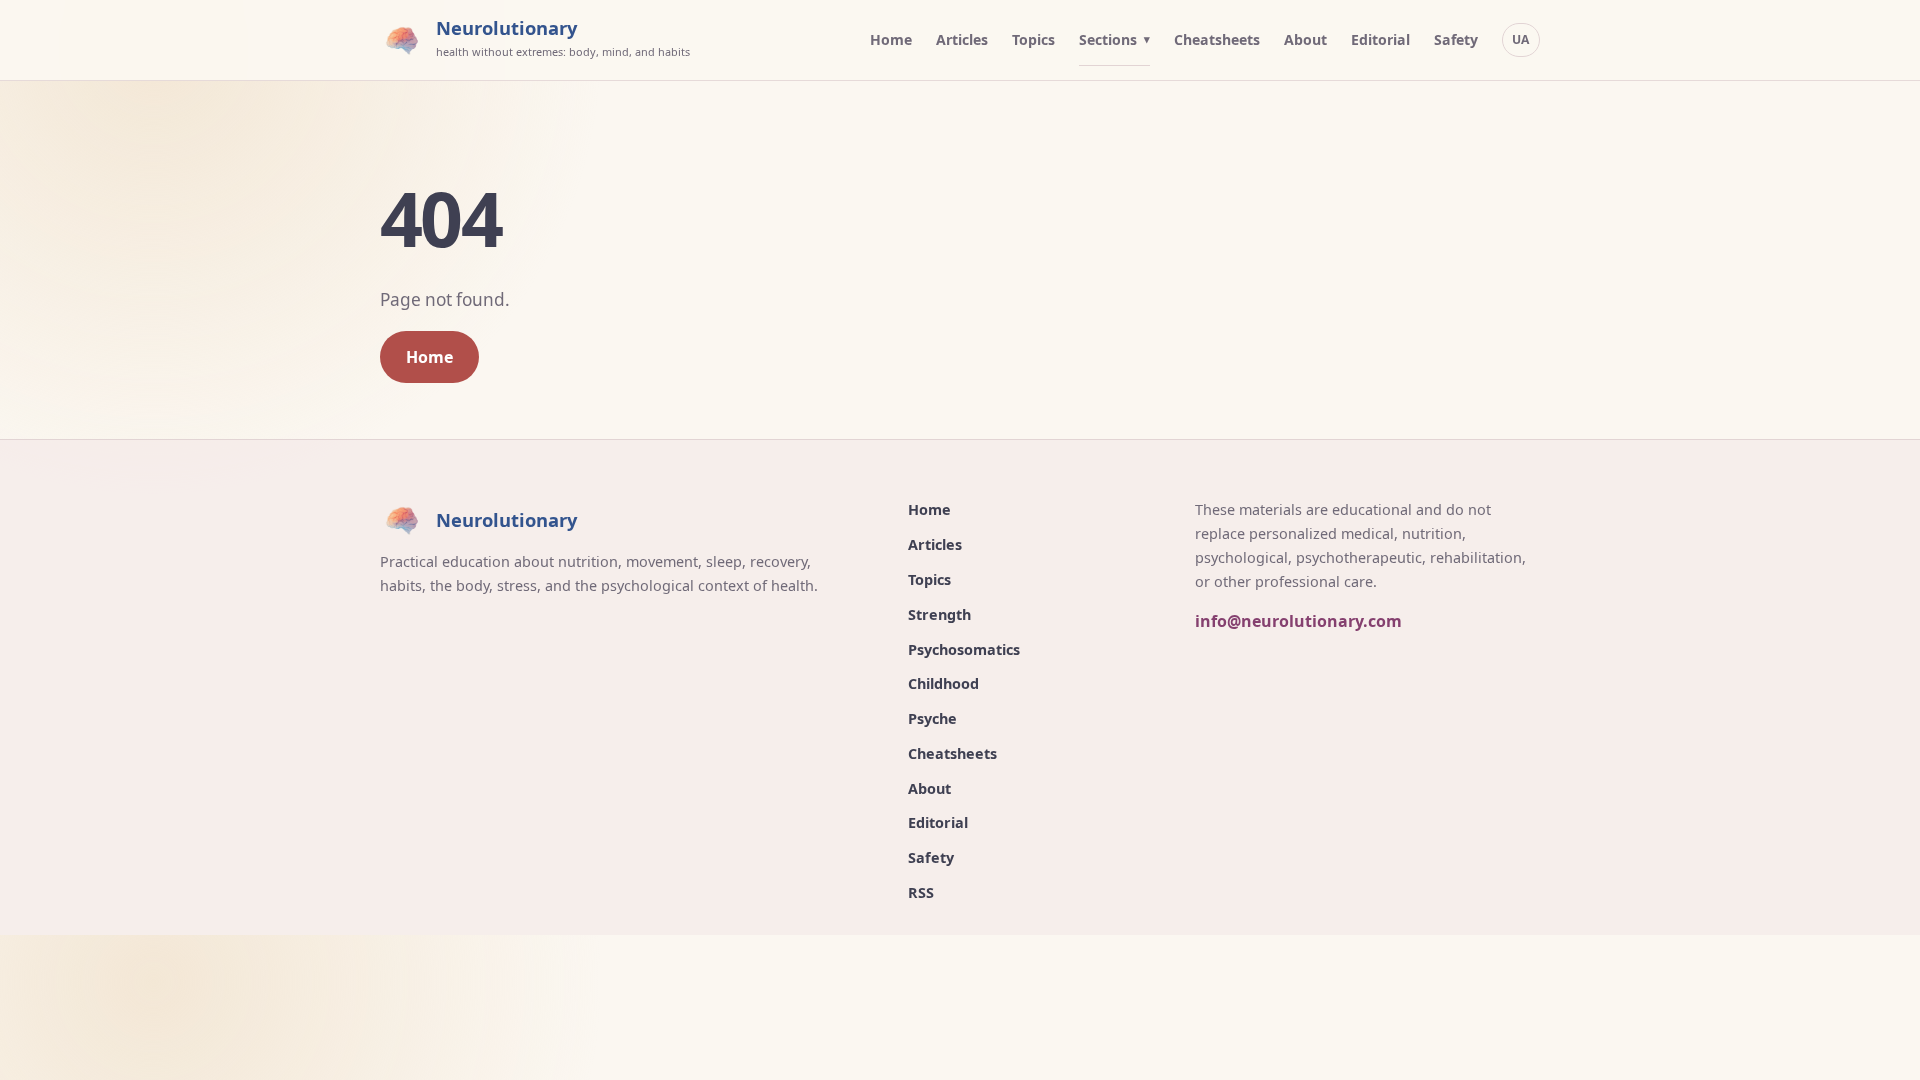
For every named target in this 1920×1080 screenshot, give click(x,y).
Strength (939, 614)
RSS (921, 892)
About (1305, 39)
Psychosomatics (964, 649)
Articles (962, 39)
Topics (1033, 39)
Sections (1108, 39)
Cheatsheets (1217, 39)
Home (891, 39)
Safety (1456, 39)
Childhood (943, 683)
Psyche (932, 718)
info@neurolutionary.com (1298, 621)
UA (1521, 39)
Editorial (1380, 39)
